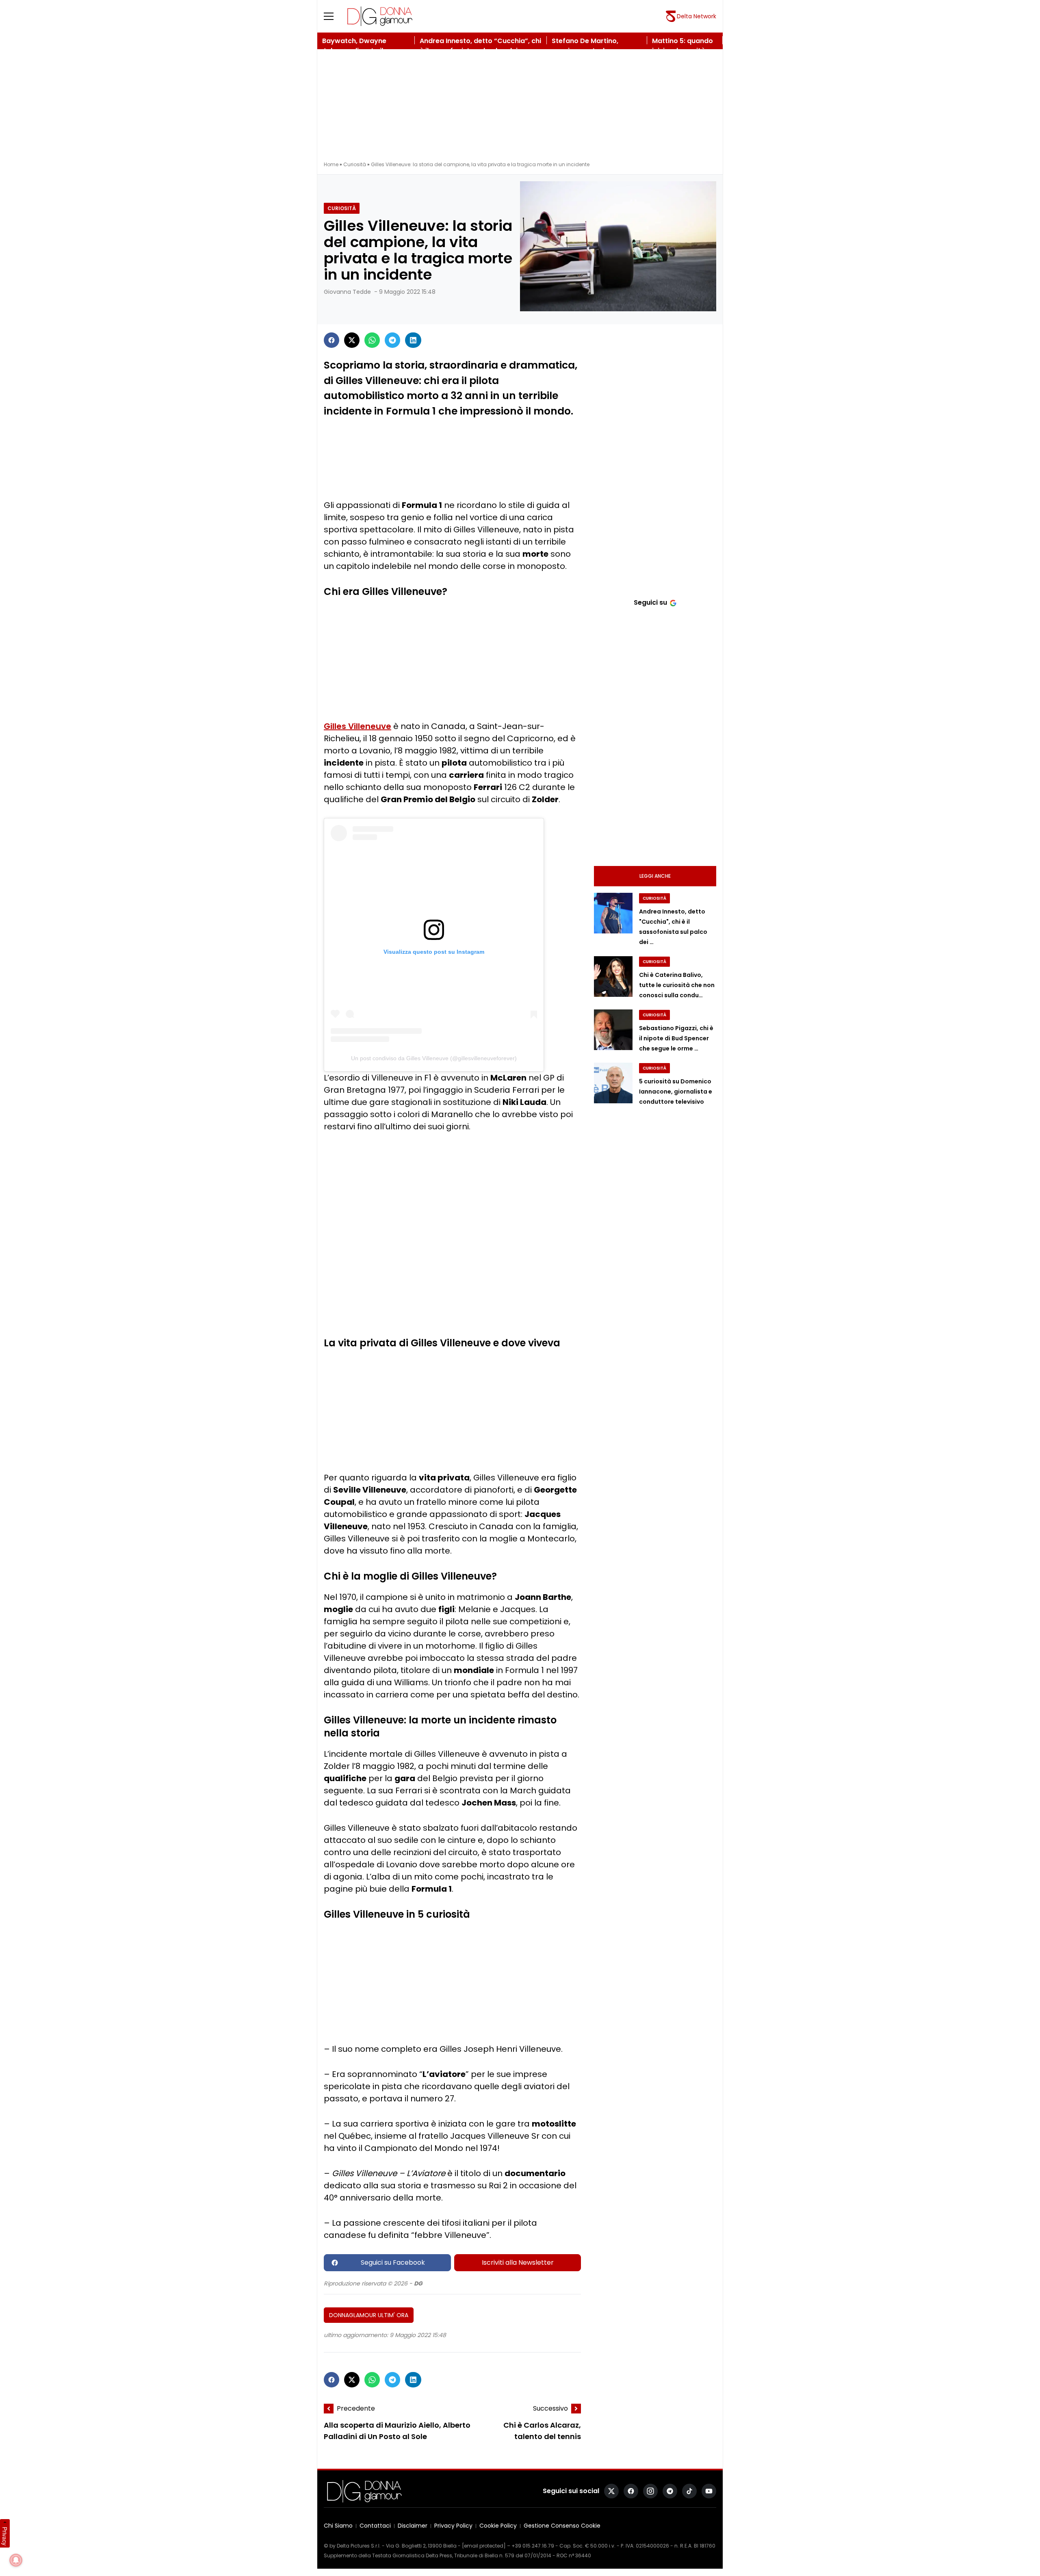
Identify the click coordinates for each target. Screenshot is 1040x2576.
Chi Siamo (338, 2526)
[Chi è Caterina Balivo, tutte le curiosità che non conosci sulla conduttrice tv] (613, 977)
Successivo (550, 2408)
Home (331, 164)
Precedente (356, 2408)
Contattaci (375, 2526)
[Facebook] (331, 340)
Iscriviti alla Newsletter (518, 2262)
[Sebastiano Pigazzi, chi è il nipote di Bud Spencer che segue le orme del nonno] (613, 1030)
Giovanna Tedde (347, 292)
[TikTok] (689, 2491)
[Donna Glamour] (380, 16)
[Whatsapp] (372, 340)
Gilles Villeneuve (357, 726)
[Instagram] (650, 2491)
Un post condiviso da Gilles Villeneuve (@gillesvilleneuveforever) (434, 1058)
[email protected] (484, 2546)
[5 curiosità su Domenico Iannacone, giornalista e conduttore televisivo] (613, 1083)
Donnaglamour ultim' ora (369, 2315)
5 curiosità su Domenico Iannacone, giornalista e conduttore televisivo (676, 1092)
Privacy (5, 2536)
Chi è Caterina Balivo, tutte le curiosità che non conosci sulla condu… (677, 985)
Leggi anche (655, 876)
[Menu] (334, 16)
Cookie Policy (498, 2526)
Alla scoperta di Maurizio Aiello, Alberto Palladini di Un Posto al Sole (397, 2431)
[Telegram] (392, 340)
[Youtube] (709, 2491)
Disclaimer (413, 2526)
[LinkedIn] (413, 340)
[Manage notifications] (16, 2560)
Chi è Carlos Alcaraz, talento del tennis (542, 2431)
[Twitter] (352, 340)
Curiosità (355, 164)
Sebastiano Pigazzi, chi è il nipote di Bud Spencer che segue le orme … (676, 1038)
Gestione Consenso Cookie (562, 2526)
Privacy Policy (453, 2526)
